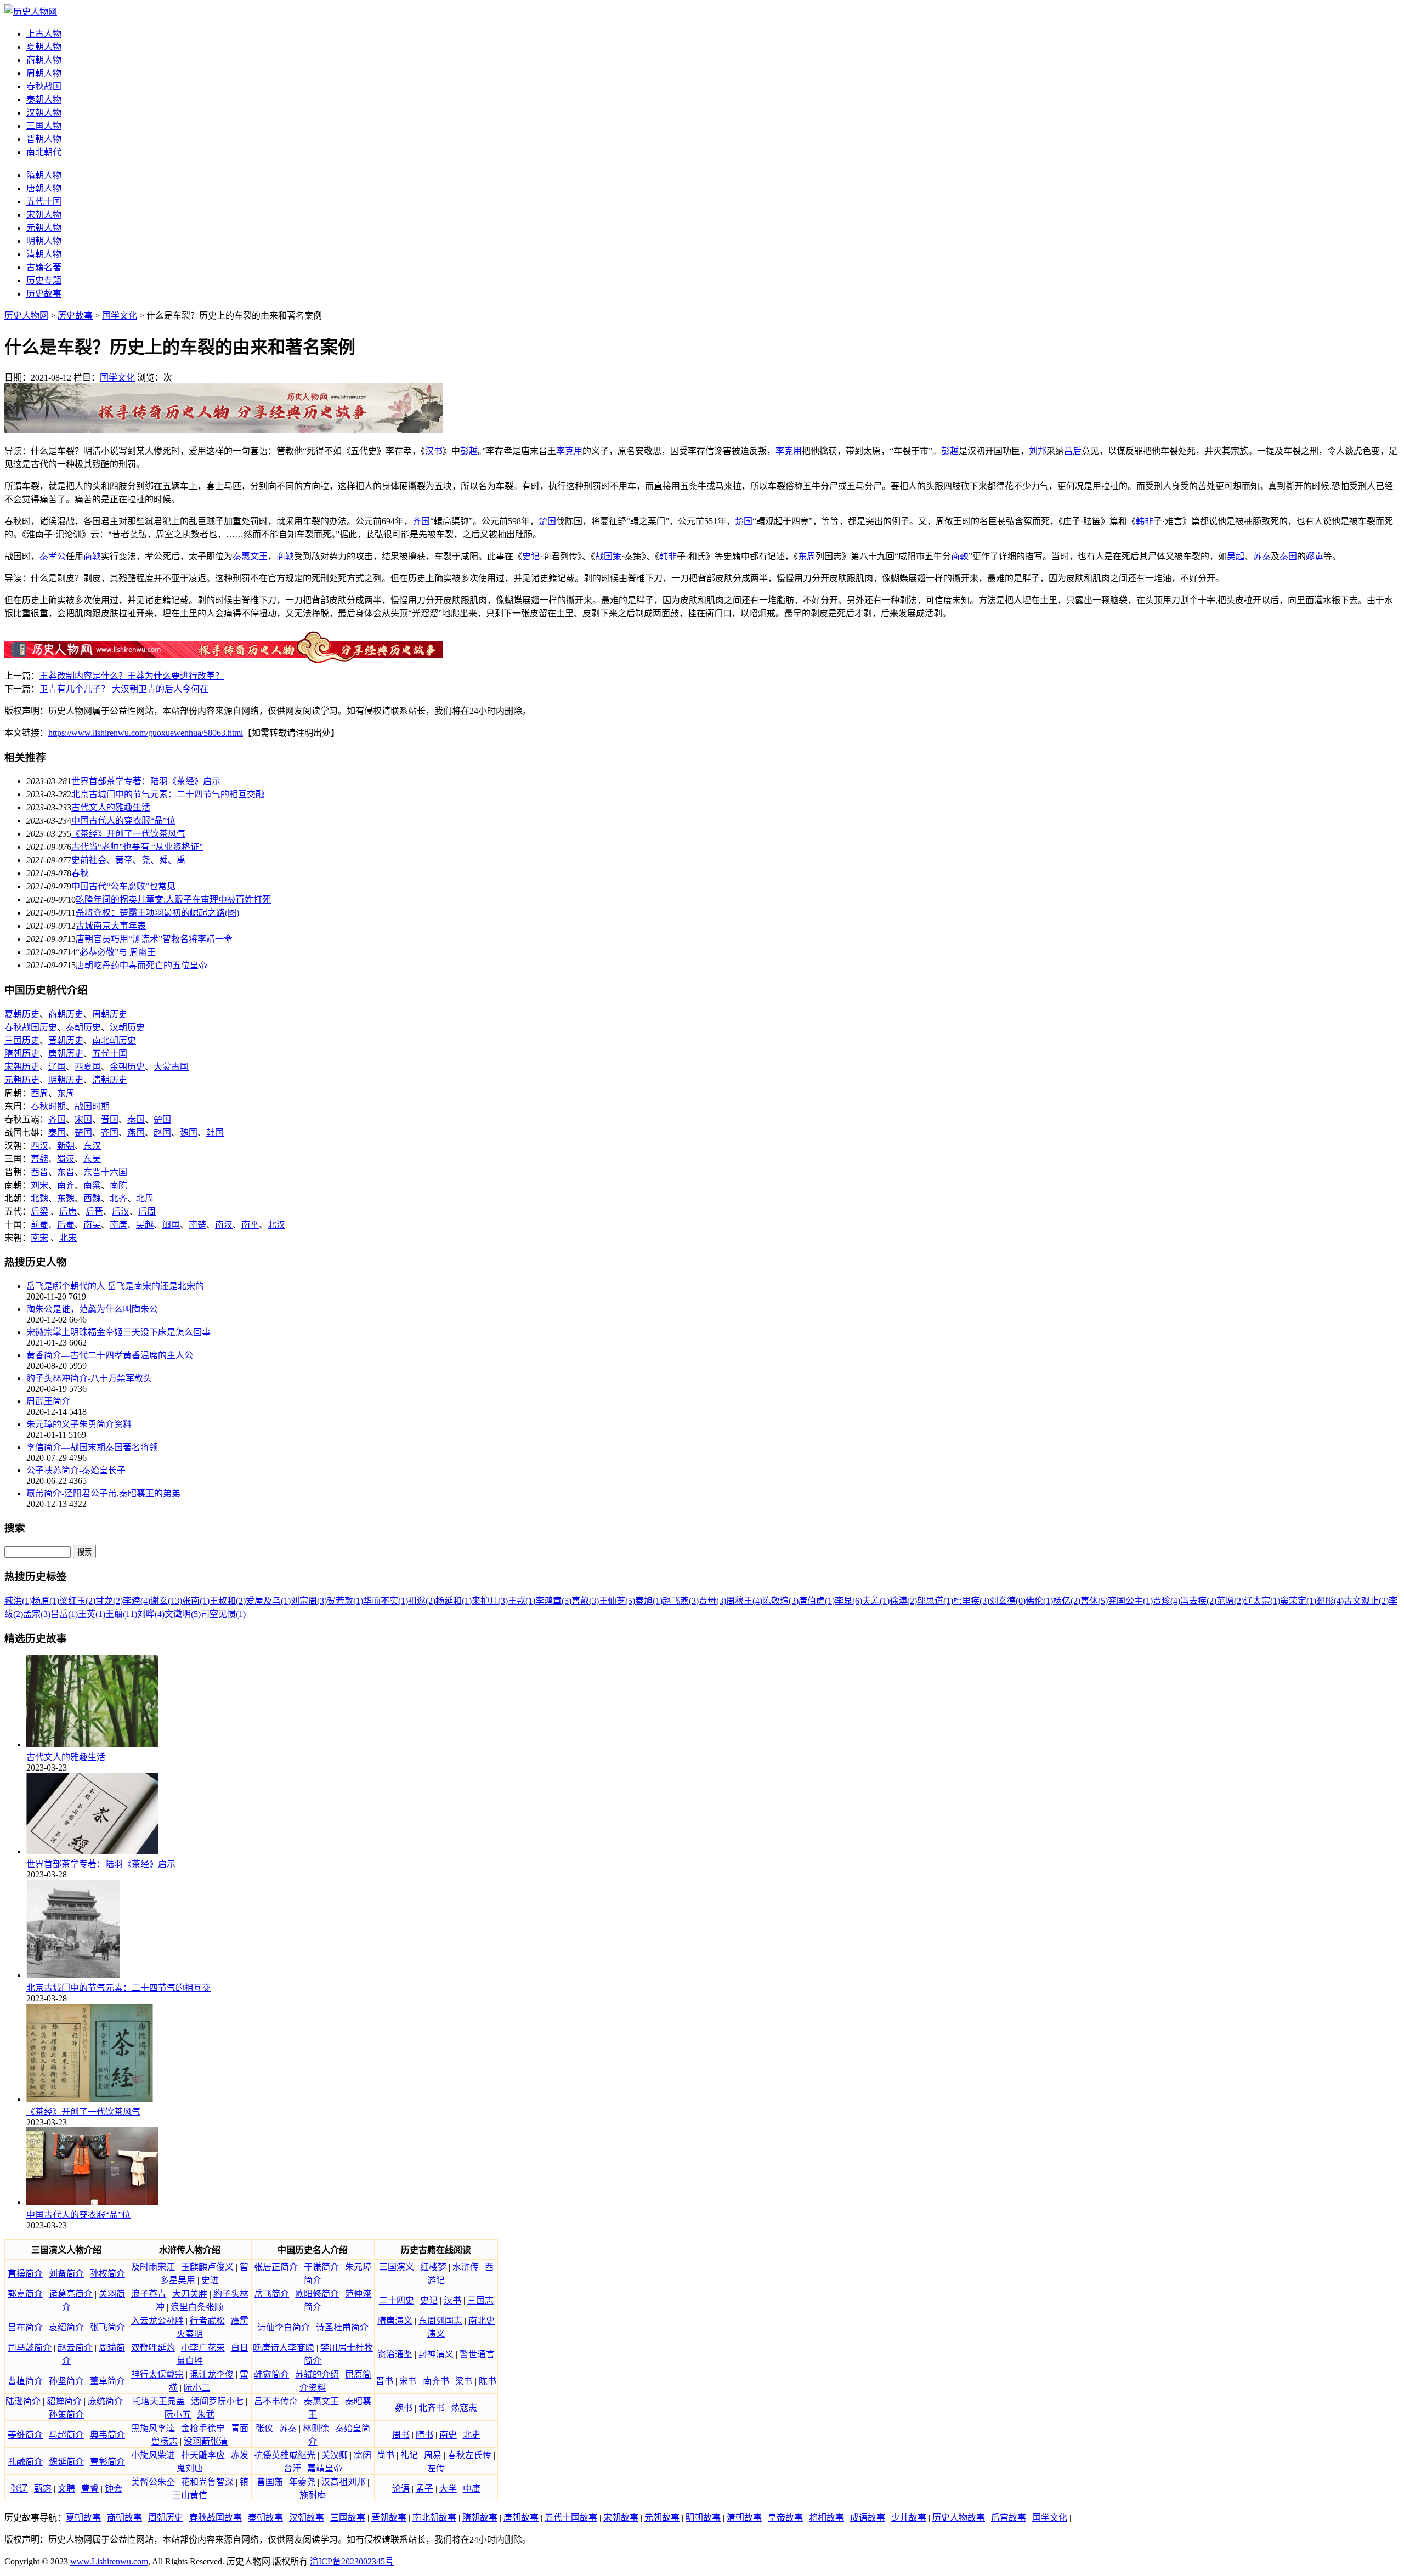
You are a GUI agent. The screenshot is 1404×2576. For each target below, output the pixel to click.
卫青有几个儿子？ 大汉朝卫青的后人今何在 (124, 689)
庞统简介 (105, 2401)
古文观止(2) (1366, 1601)
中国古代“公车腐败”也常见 (123, 886)
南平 (250, 1225)
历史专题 (44, 280)
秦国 (1288, 556)
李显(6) (848, 1601)
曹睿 (90, 2489)
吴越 (145, 1225)
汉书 (434, 451)
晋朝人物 (44, 139)
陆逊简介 (23, 2401)
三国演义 (397, 2267)
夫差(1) (876, 1601)
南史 (448, 2435)
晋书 (384, 2381)
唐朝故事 (521, 2518)
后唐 (68, 1212)
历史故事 (44, 294)
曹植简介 (25, 2381)
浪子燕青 (149, 2294)
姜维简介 (25, 2435)
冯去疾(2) (1198, 1601)
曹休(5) (1094, 1601)
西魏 (92, 1198)
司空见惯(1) (223, 1614)
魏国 (189, 1133)
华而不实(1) (386, 1601)
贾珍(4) (1167, 1601)
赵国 (162, 1133)
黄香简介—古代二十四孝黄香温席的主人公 (110, 1355)
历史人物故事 (959, 2518)
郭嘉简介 (25, 2294)
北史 (472, 2435)
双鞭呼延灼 (153, 2348)
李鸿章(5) (553, 1601)
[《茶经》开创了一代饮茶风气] (90, 2099)
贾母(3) (712, 1601)
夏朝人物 (44, 47)
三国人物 (44, 126)
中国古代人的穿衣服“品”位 (123, 821)
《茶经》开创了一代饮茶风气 (128, 834)
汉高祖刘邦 (343, 2482)
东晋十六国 (105, 1172)
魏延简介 (66, 2462)
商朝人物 (44, 60)
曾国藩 (270, 2482)
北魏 (39, 1198)
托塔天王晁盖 (158, 2401)
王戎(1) (522, 1601)
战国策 (608, 556)
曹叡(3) (585, 1601)
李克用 (569, 451)
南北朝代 (44, 152)
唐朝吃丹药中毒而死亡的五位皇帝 (141, 965)
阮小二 (197, 2388)
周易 (433, 2455)
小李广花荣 (203, 2348)
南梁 (92, 1185)
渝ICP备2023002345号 (352, 2561)
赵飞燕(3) (681, 1601)
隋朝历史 (22, 1054)
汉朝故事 (307, 2518)
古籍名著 (44, 267)
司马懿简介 (30, 2348)
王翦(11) (121, 1614)
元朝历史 (22, 1080)
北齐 (118, 1198)
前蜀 (39, 1225)
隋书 (424, 2435)
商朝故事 (124, 2518)
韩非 (1145, 521)
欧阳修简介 (317, 2294)
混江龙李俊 (212, 2374)
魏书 (404, 2408)
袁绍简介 (66, 2327)
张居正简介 (276, 2267)
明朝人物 (44, 241)
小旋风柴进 (153, 2455)
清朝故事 (744, 2518)
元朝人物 (44, 228)
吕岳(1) (64, 1614)
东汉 (92, 1146)
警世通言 (477, 2354)
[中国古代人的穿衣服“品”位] (92, 2202)
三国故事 (348, 2518)
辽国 (57, 1067)
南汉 (224, 1225)
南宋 (39, 1238)
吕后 (1073, 451)
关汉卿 (335, 2455)
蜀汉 (66, 1159)
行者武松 (207, 2321)
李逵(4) (137, 1601)
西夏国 (88, 1067)
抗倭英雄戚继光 (285, 2455)
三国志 (480, 2300)
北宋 (68, 1238)
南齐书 (436, 2381)
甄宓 (43, 2489)
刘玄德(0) (1007, 1601)
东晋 (66, 1172)
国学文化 (120, 316)
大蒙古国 (171, 1067)
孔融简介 (25, 2462)
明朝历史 (66, 1080)
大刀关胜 (190, 2294)
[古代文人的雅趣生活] (92, 1744)
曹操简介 (25, 2274)
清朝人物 (44, 254)
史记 (531, 556)
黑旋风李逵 (153, 2428)
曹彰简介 (107, 2462)
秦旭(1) (649, 1601)
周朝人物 (44, 73)
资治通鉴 (395, 2354)
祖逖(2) (422, 1601)
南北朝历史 (114, 1040)
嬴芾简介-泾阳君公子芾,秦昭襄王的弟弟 (103, 1493)
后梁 (39, 1212)
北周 (145, 1198)
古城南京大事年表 (111, 926)
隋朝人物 (44, 175)
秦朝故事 (265, 2518)
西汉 (39, 1146)
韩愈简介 (271, 2374)
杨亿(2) (1067, 1601)
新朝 (66, 1146)
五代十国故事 (571, 2518)
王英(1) (92, 1614)
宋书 (408, 2381)
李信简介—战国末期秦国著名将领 (92, 1447)
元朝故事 (662, 2518)
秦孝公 (53, 556)
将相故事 (826, 2518)
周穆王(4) (744, 1601)
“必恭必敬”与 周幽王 (116, 952)
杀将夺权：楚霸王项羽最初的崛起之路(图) (157, 913)
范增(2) (1230, 1601)
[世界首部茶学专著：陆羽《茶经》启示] (92, 1851)
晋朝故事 (389, 2518)
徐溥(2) (903, 1601)
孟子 (424, 2489)
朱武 (206, 2415)
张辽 (19, 2489)
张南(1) (196, 1601)
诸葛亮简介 (71, 2294)
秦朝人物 (44, 100)
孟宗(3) (37, 1614)
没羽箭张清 (206, 2441)
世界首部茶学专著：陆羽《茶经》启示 (146, 781)
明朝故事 (703, 2518)
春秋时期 (48, 1106)
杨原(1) (46, 1601)
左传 (436, 2468)
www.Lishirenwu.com (109, 2561)
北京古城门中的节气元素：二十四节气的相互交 (118, 1988)
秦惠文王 (250, 556)
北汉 (276, 1225)
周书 (401, 2435)
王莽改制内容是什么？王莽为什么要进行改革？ (132, 676)
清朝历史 (110, 1080)
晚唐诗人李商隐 (284, 2348)
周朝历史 (110, 1014)
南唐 (118, 1225)
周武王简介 (48, 1401)
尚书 (386, 2455)
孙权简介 (107, 2274)
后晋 (94, 1212)
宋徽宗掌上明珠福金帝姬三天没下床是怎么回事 (118, 1332)
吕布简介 (25, 2327)
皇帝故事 (785, 2518)
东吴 (92, 1159)
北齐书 (432, 2408)
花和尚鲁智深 (207, 2482)
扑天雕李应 (203, 2455)
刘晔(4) (151, 1614)
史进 (210, 2280)
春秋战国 (44, 86)
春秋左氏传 (469, 2455)
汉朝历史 (127, 1027)
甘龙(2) (109, 1601)
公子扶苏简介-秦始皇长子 (76, 1470)
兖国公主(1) (1130, 1601)
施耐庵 (313, 2495)
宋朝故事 (621, 2518)
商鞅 (92, 556)
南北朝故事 (434, 2518)
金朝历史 (127, 1067)
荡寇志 (464, 2408)
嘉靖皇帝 (325, 2468)
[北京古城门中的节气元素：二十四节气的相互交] (73, 1975)
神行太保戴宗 (157, 2374)
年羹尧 (302, 2482)
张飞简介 (107, 2327)
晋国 (110, 1119)
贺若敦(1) (345, 1601)
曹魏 (39, 1159)
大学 (448, 2489)
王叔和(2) (228, 1601)
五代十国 (44, 202)
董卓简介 (107, 2381)
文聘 (66, 2489)
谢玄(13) (166, 1601)
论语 (401, 2489)
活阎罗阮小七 (217, 2401)
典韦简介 (107, 2435)
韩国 (215, 1133)
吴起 (1236, 556)
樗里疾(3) (971, 1601)
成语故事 (868, 2518)
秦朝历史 (83, 1027)
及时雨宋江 (153, 2267)
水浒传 (466, 2267)
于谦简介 (321, 2267)
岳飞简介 (271, 2294)
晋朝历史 (66, 1040)
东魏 (66, 1198)
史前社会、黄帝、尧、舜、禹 (128, 860)
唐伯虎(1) (817, 1601)
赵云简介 (75, 2348)
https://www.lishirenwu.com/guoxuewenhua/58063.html (146, 733)
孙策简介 (66, 2415)
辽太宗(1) (1262, 1601)
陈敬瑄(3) (780, 1601)
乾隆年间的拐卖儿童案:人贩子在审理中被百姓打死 (173, 900)
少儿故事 (909, 2518)
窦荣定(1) (1298, 1601)
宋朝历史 (22, 1067)
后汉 (121, 1212)
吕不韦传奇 (276, 2401)
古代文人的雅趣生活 (111, 807)
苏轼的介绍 (317, 2374)
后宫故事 (1009, 2518)
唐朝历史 (66, 1054)
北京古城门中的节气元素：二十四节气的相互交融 (168, 794)
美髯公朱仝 (153, 2482)
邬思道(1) (935, 1601)
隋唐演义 (395, 2321)
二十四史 (397, 2300)
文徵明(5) (183, 1614)
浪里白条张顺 (197, 2307)
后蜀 (66, 1225)
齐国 (421, 521)
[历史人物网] (31, 12)
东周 (807, 556)
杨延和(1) (454, 1601)
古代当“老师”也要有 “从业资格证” (137, 847)
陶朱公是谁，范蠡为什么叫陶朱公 (92, 1309)
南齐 (66, 1185)
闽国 (171, 1225)
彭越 (469, 451)
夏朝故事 (83, 2518)
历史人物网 (26, 316)
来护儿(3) (490, 1601)
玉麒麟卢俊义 (207, 2267)
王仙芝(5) (617, 1601)
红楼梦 (433, 2267)
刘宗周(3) (309, 1601)
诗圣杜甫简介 (342, 2327)
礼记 (409, 2455)
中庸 (472, 2489)
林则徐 (316, 2428)
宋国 (83, 1119)
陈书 (488, 2381)
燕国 (136, 1133)
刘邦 (1038, 451)
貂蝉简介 (64, 2401)
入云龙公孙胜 (157, 2321)
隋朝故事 (480, 2518)
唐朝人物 (44, 188)
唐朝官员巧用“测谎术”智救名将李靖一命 (154, 939)
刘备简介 (66, 2274)
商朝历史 (66, 1014)
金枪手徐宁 (203, 2428)
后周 (147, 1212)
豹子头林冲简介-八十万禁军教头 (89, 1378)
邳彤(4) (1330, 1601)
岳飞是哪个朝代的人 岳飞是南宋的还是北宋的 (115, 1286)
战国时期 (92, 1106)
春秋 (80, 873)
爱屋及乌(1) (268, 1601)
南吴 (92, 1225)
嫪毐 (1315, 556)
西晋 (39, 1172)
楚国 (547, 521)
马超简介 (66, 2435)
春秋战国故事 (216, 2518)
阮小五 (178, 2415)
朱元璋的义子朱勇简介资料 (79, 1424)
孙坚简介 (66, 2381)
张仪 (264, 2428)
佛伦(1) (1039, 1601)
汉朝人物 (44, 113)
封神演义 (436, 2354)
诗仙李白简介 (284, 2327)
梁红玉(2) (77, 1601)
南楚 (197, 1225)
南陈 (118, 1185)
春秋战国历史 (31, 1027)
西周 (39, 1093)
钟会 (114, 2489)
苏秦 (1262, 556)
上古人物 (44, 34)
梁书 (464, 2381)
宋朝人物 (44, 215)
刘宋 (39, 1185)
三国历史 (22, 1040)
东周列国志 (440, 2321)
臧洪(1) (18, 1601)
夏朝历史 (22, 1014)
